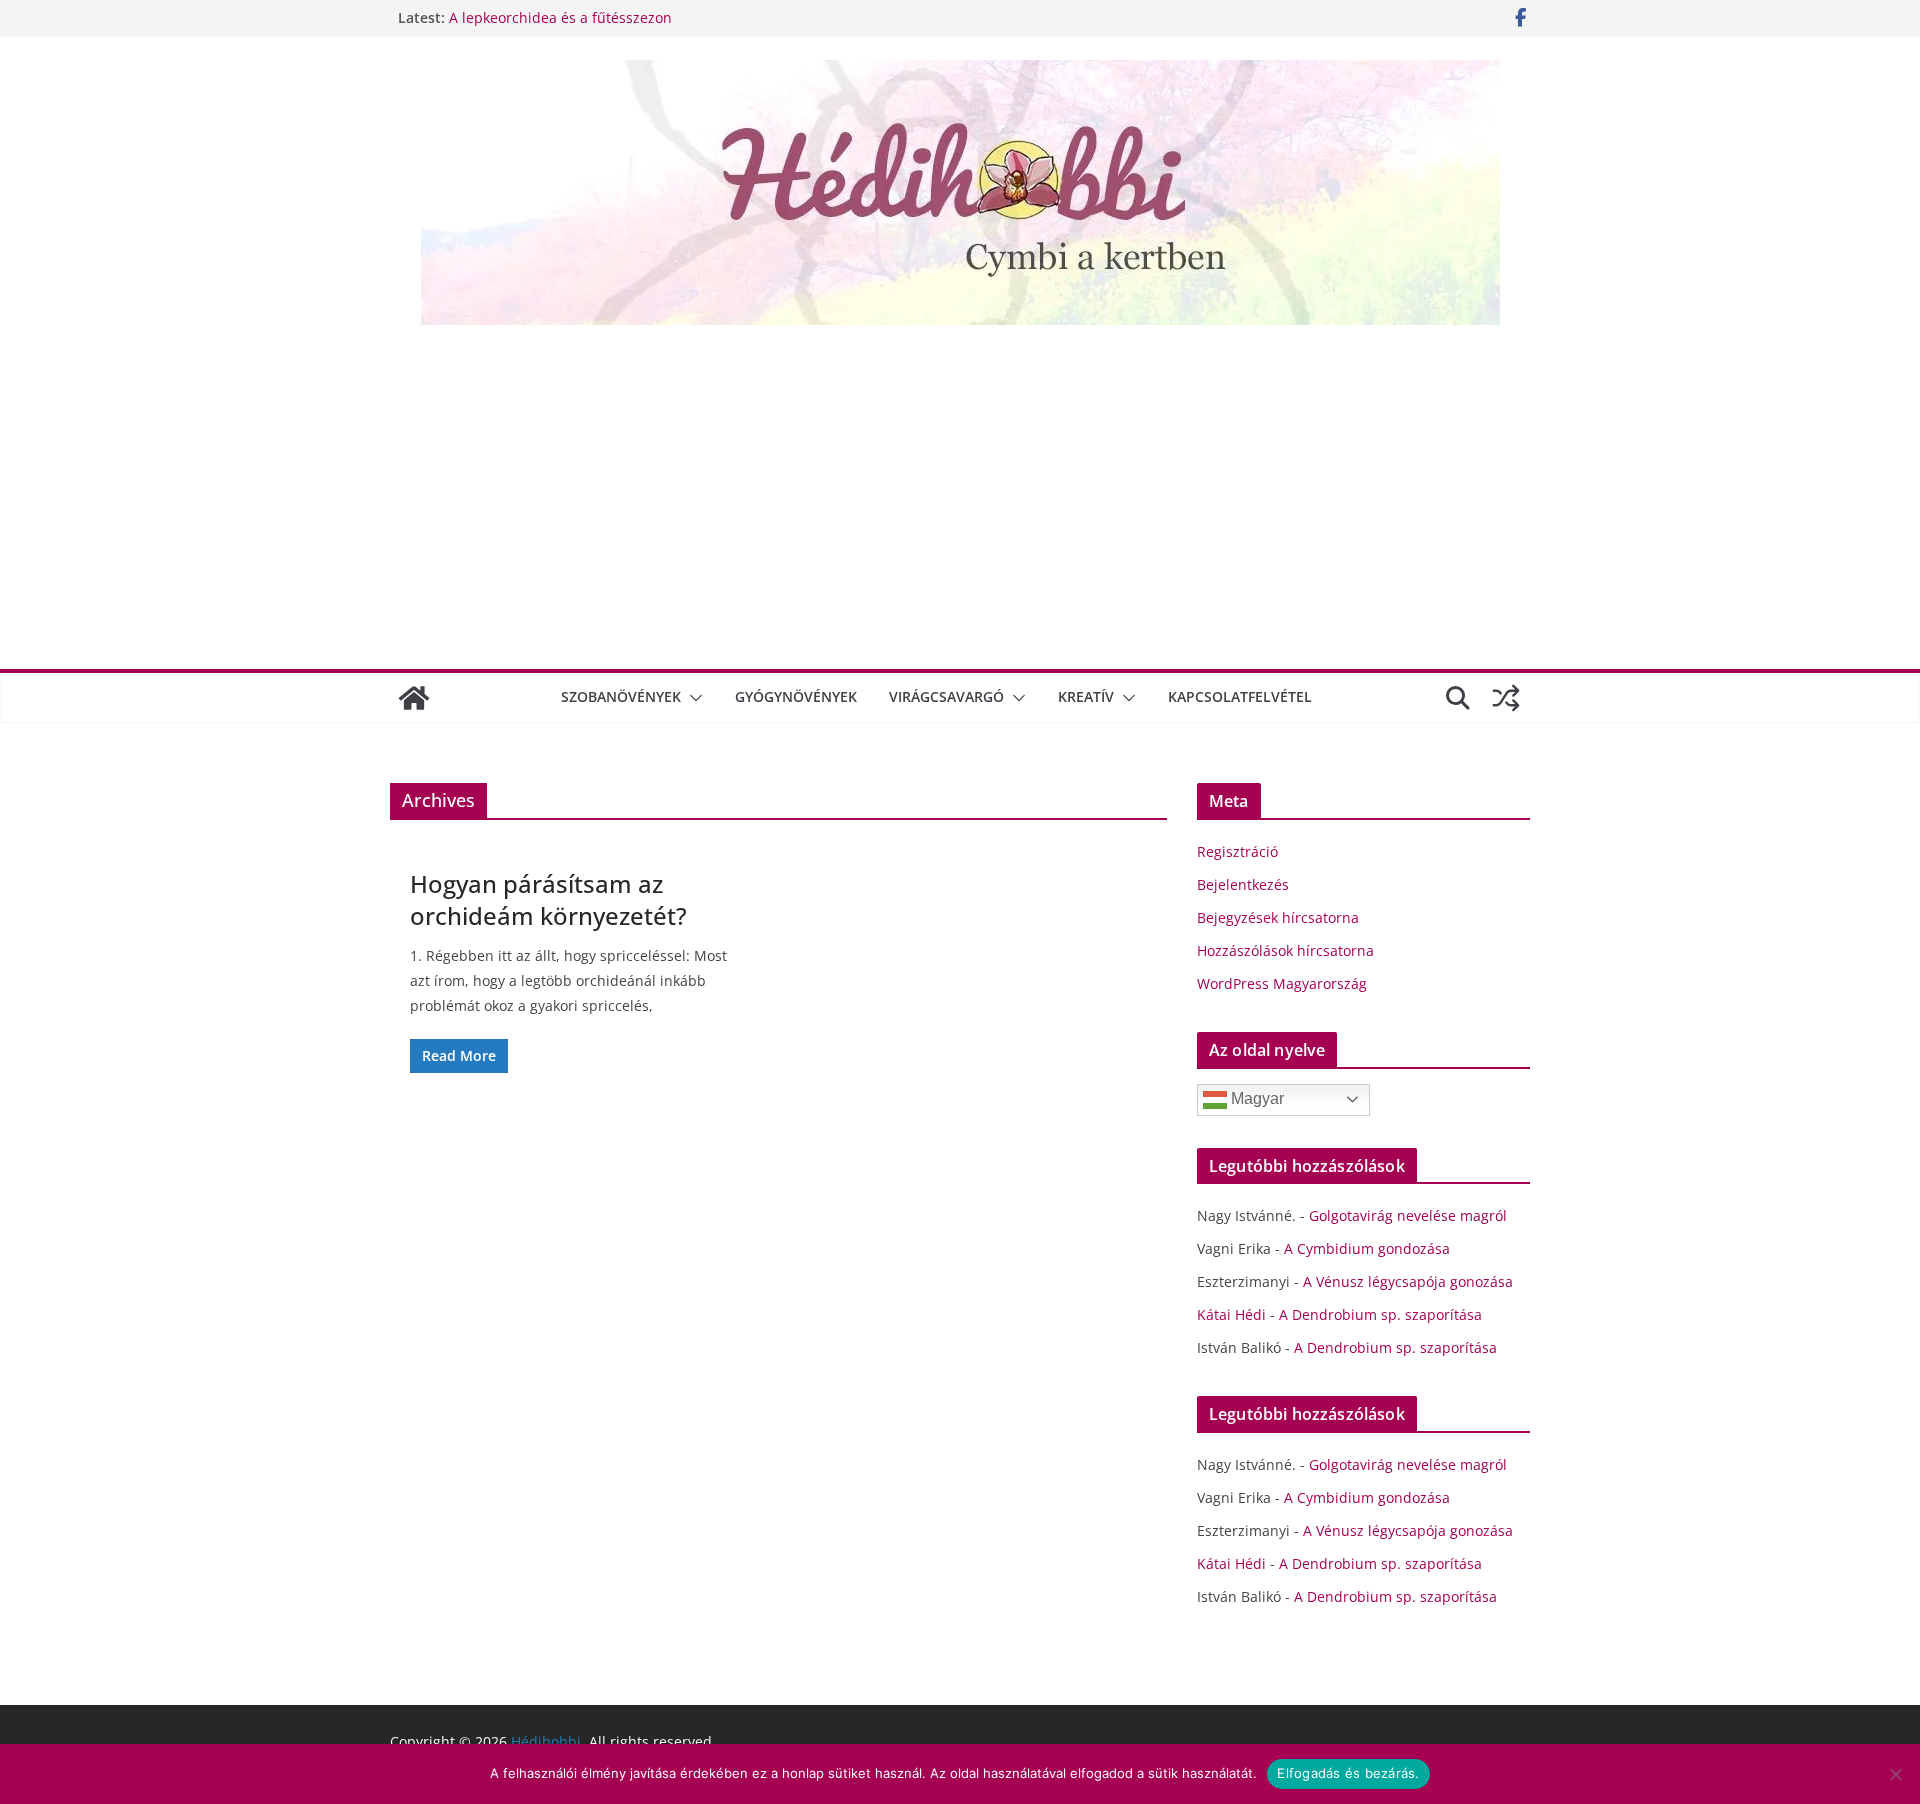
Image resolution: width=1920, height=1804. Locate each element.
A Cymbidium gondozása (1367, 1248)
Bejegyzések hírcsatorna (1278, 917)
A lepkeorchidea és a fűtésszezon (560, 17)
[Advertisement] (960, 495)
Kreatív (1086, 696)
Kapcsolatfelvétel (1240, 696)
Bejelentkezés (1243, 884)
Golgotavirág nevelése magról (1408, 1215)
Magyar (1255, 1098)
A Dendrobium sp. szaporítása (1380, 1314)
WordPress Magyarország (1282, 983)
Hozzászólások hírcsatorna (1285, 950)
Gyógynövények (796, 696)
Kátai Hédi (1231, 1314)
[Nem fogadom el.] (1895, 1774)
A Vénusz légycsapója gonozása (1408, 1281)
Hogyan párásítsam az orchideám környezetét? (548, 899)
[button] (692, 698)
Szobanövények (621, 696)
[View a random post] (1506, 698)
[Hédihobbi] (414, 698)
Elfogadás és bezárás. (1348, 1773)
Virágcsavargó (946, 696)
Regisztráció (1237, 851)
